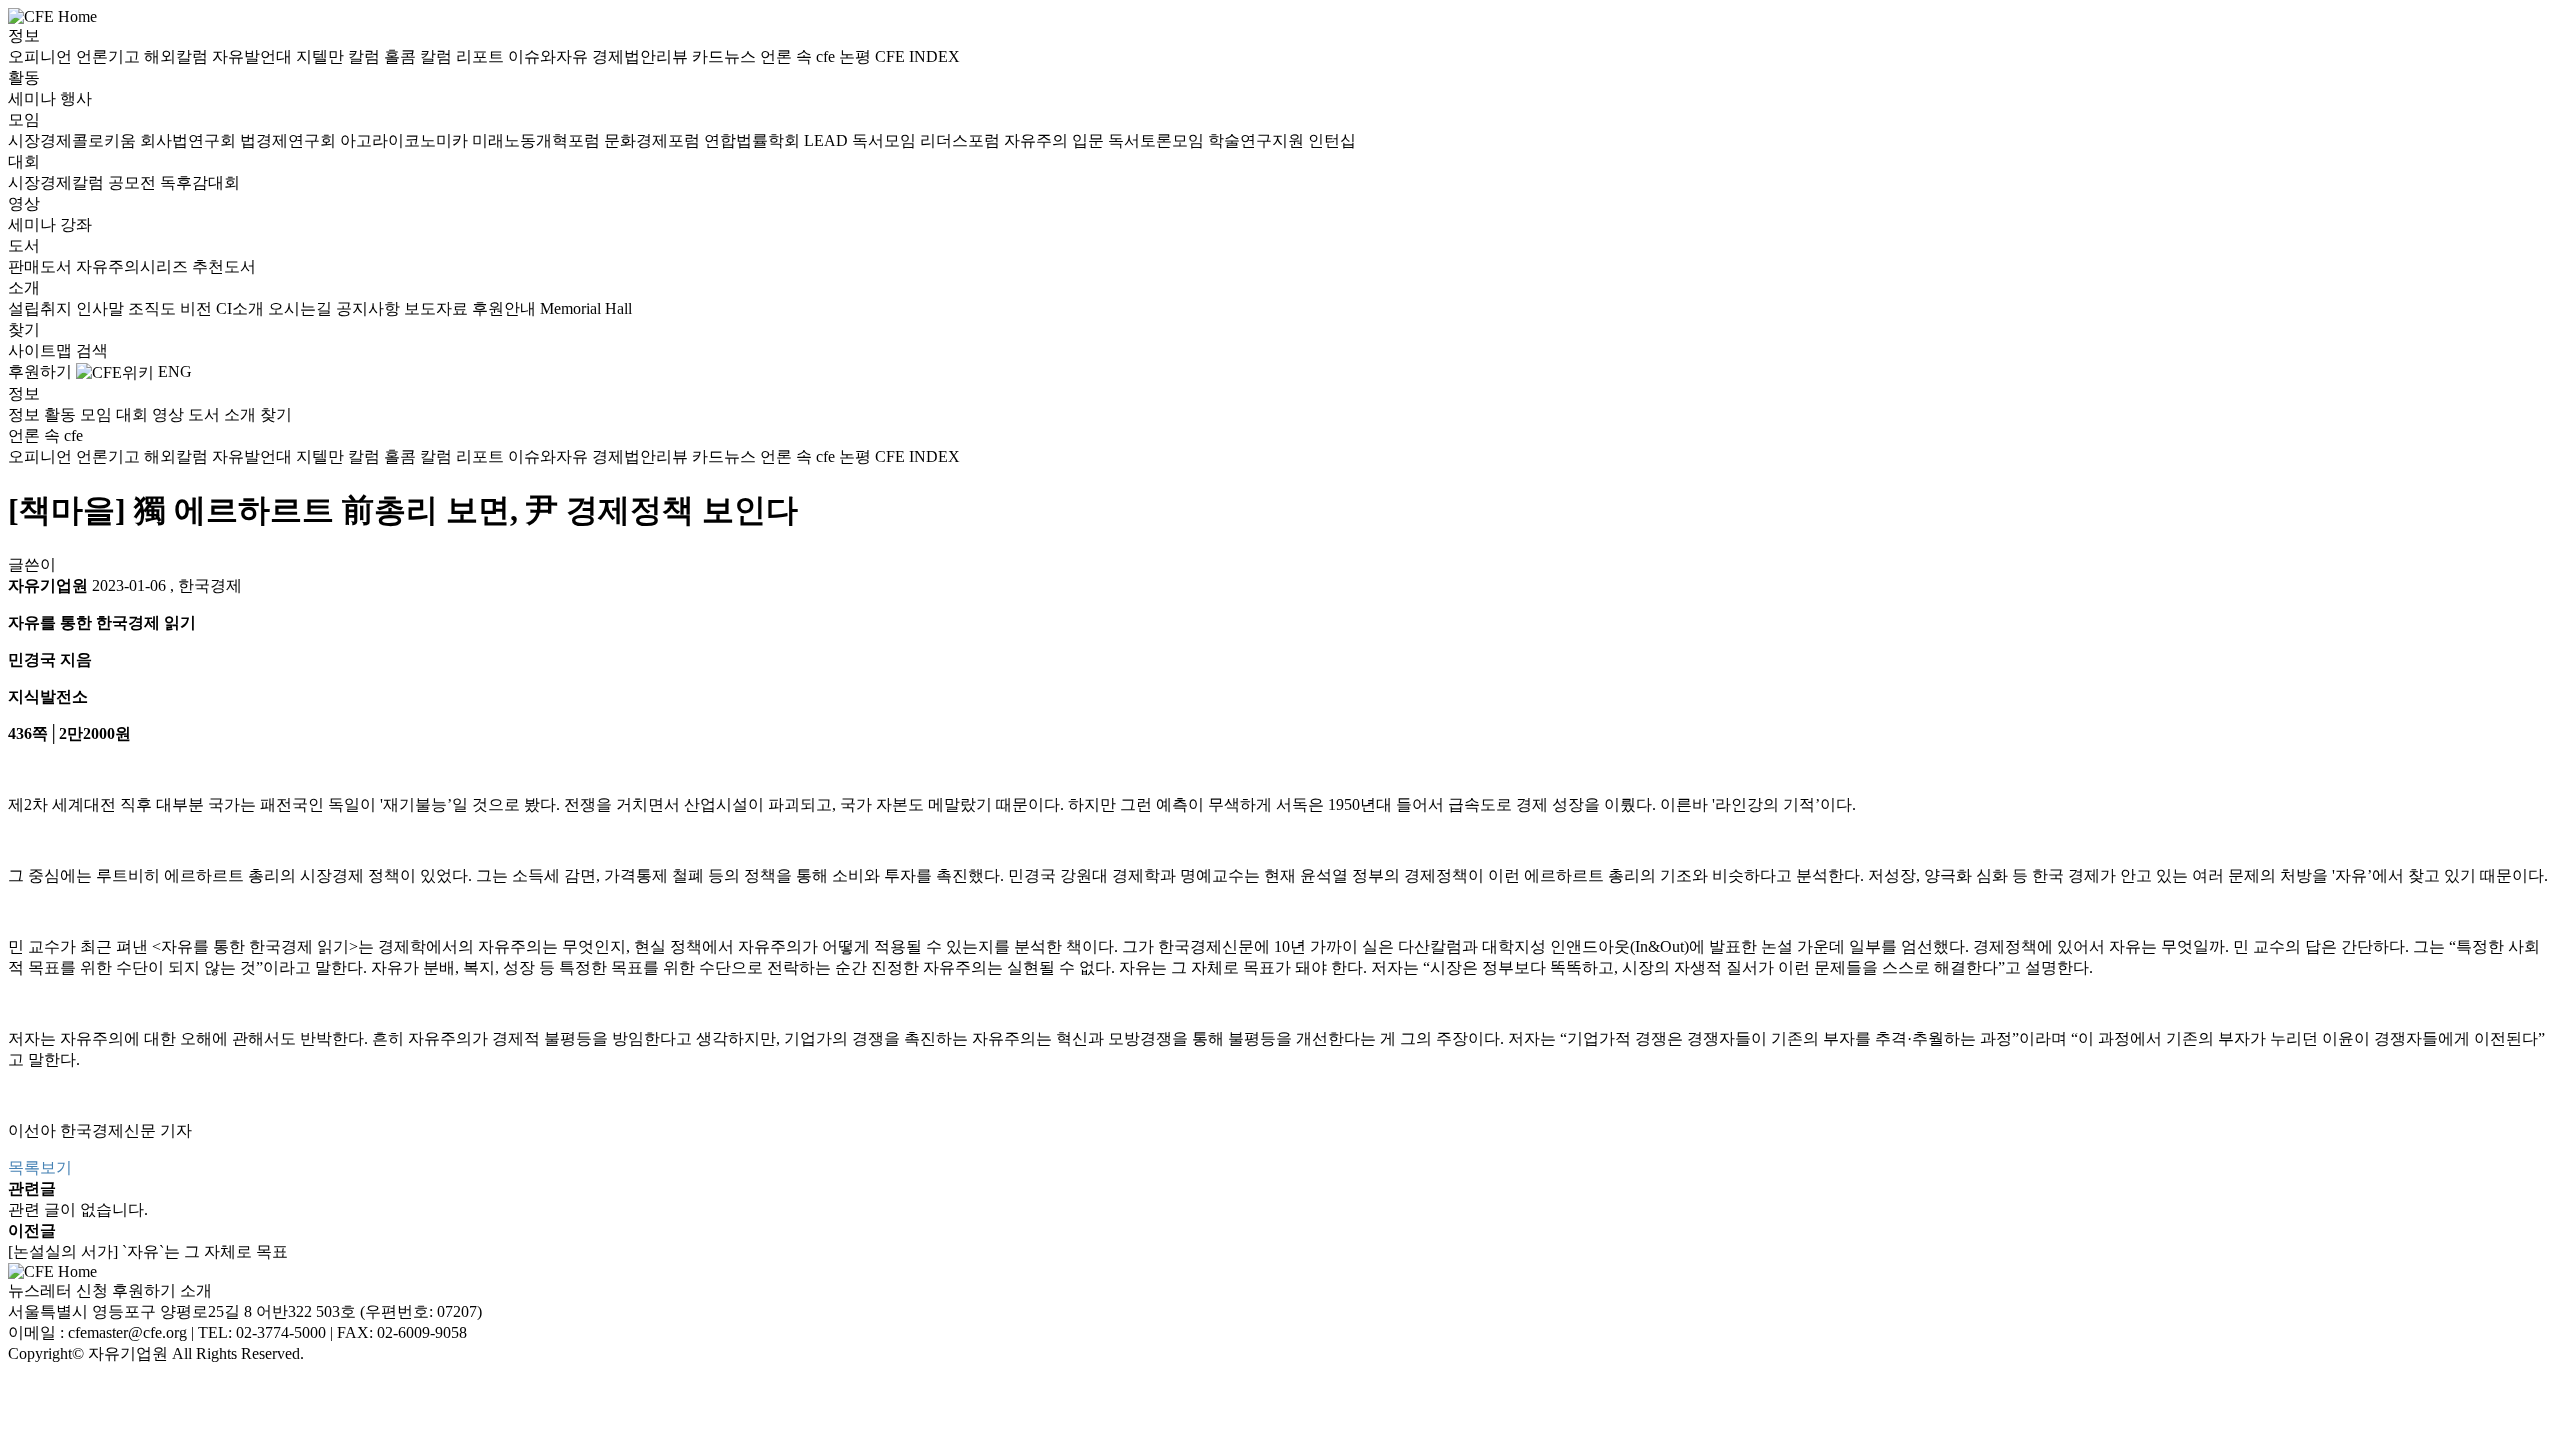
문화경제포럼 (654, 140)
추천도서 (224, 266)
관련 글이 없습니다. (78, 1209)
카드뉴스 (726, 56)
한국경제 (210, 585)
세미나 (34, 98)
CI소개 (242, 308)
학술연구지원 (1258, 140)
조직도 (154, 308)
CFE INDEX (917, 56)
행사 (76, 98)
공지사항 (370, 308)
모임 (24, 119)
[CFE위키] (115, 371)
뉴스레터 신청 (58, 1290)
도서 (24, 245)
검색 (92, 350)
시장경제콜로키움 (74, 140)
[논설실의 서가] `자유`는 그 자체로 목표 (148, 1251)
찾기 (24, 329)
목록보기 (40, 1167)
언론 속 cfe (799, 56)
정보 (24, 35)
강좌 (76, 224)
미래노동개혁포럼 (538, 140)
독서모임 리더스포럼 (928, 140)
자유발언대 (254, 56)
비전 (198, 308)
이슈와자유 (550, 56)
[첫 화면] (52, 15)
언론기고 (110, 56)
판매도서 (42, 266)
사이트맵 (42, 350)
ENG (175, 371)
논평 (857, 56)
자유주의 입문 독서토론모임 (1106, 140)
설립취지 (42, 308)
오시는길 (302, 308)
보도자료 (438, 308)
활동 (24, 77)
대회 (24, 161)
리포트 (482, 56)
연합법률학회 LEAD (778, 140)
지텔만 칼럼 (340, 56)
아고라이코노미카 (406, 140)
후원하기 (40, 371)
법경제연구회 (290, 140)
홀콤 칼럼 (420, 56)
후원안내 (506, 308)
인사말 (102, 308)
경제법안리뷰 (642, 56)
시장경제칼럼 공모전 (84, 182)
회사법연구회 (190, 140)
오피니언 (42, 56)
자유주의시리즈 (134, 266)
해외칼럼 (178, 56)
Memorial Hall (586, 308)
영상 (24, 203)
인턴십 (1332, 140)
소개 (24, 287)
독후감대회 (200, 182)
